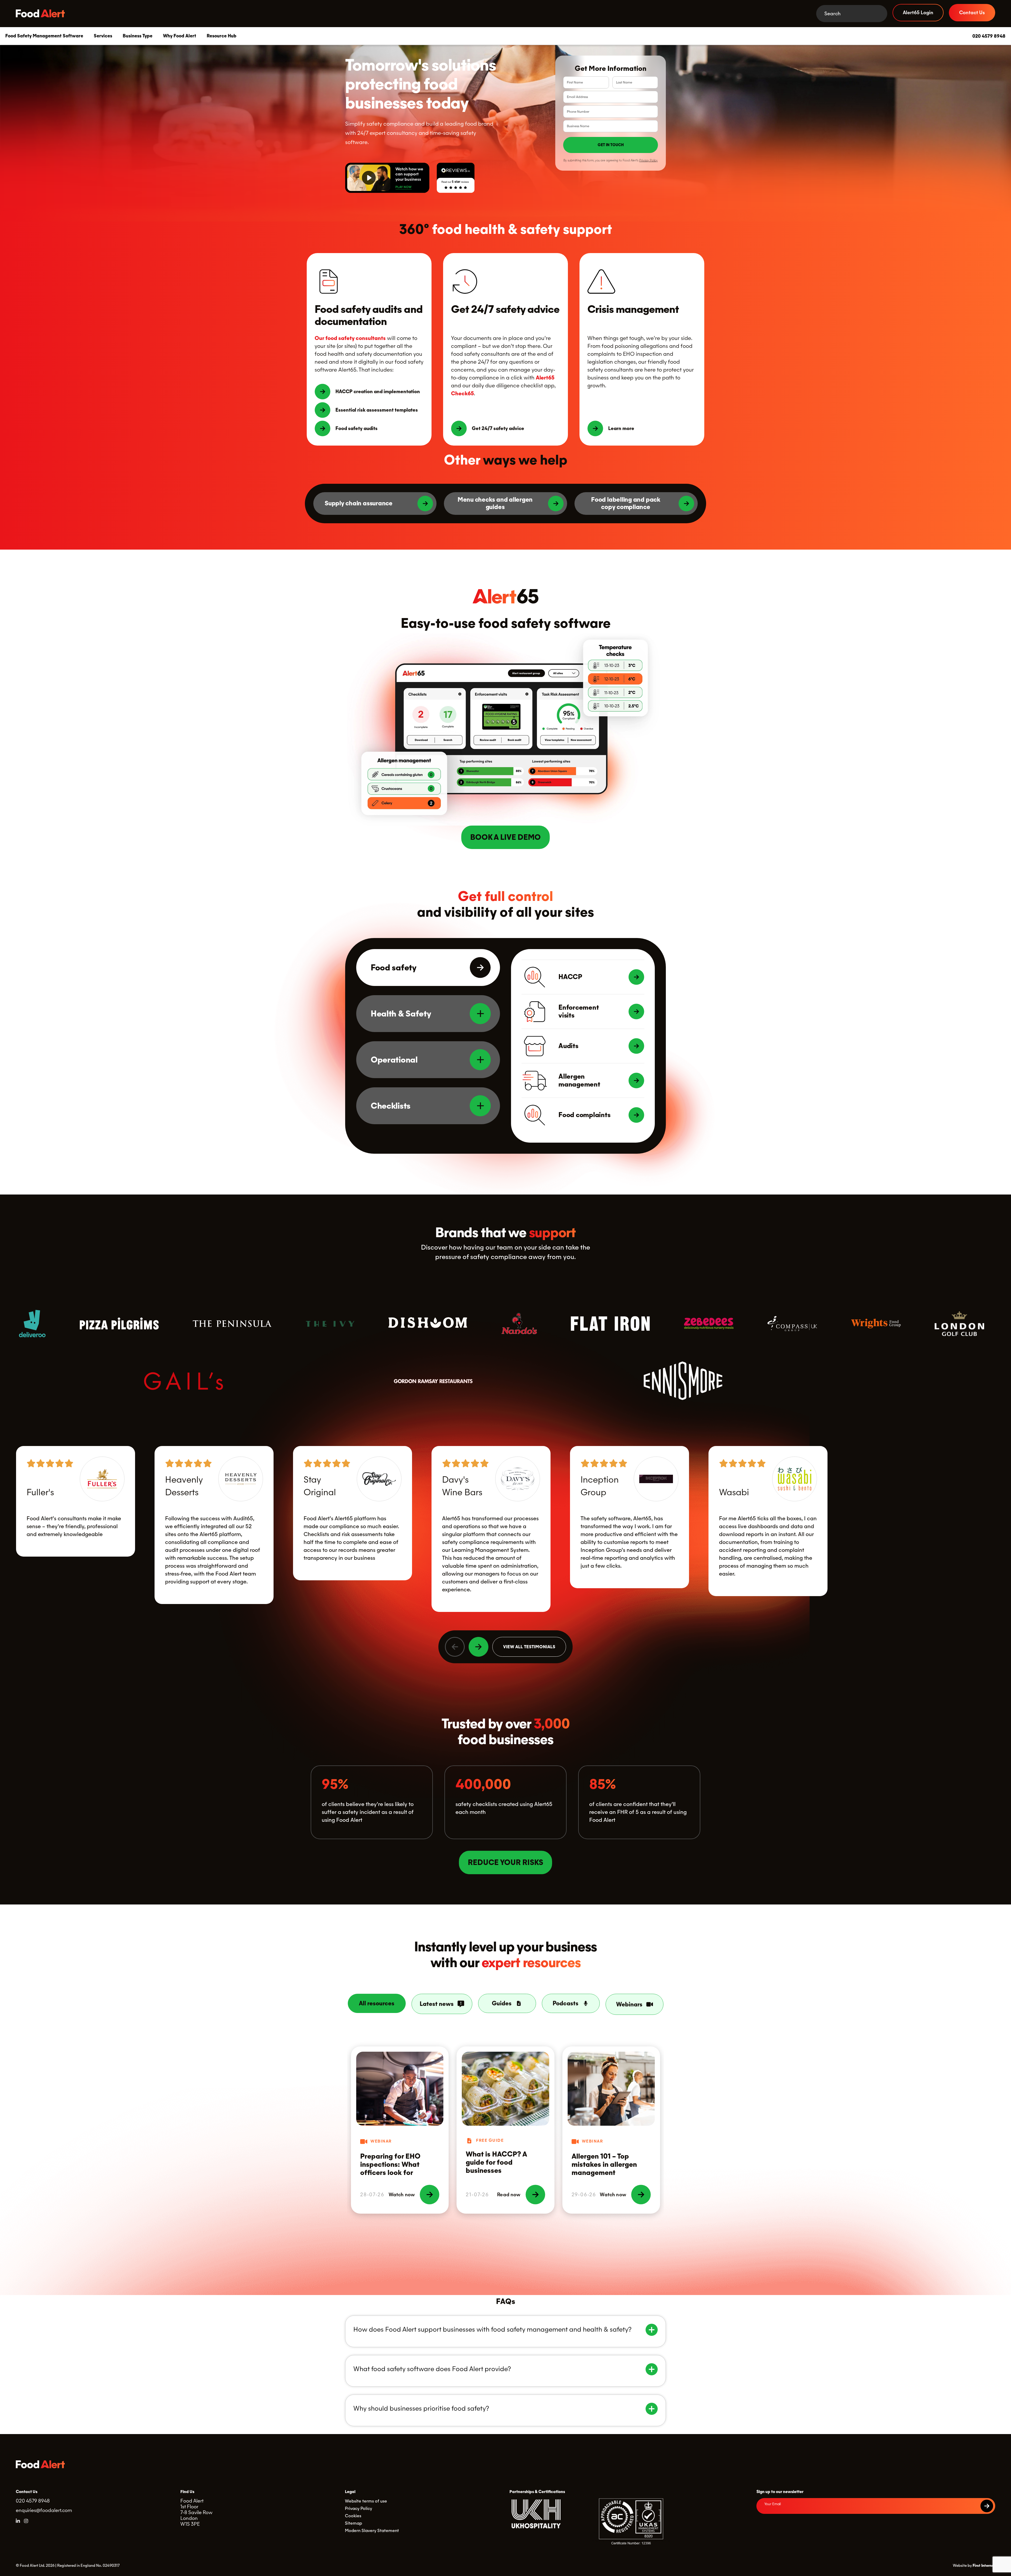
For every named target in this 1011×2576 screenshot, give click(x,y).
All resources (377, 2003)
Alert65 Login (918, 13)
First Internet (984, 2565)
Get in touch (611, 145)
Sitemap (353, 2523)
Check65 (462, 393)
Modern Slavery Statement (372, 2531)
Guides (502, 2003)
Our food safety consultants (350, 338)
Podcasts (566, 2003)
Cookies (353, 2516)
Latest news (437, 2004)
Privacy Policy (648, 160)
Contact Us (972, 13)
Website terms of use (366, 2501)
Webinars (629, 2004)
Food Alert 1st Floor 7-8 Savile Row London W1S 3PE (196, 2512)
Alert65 (545, 378)
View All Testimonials (529, 1647)
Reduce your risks (506, 1863)
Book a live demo (506, 837)
